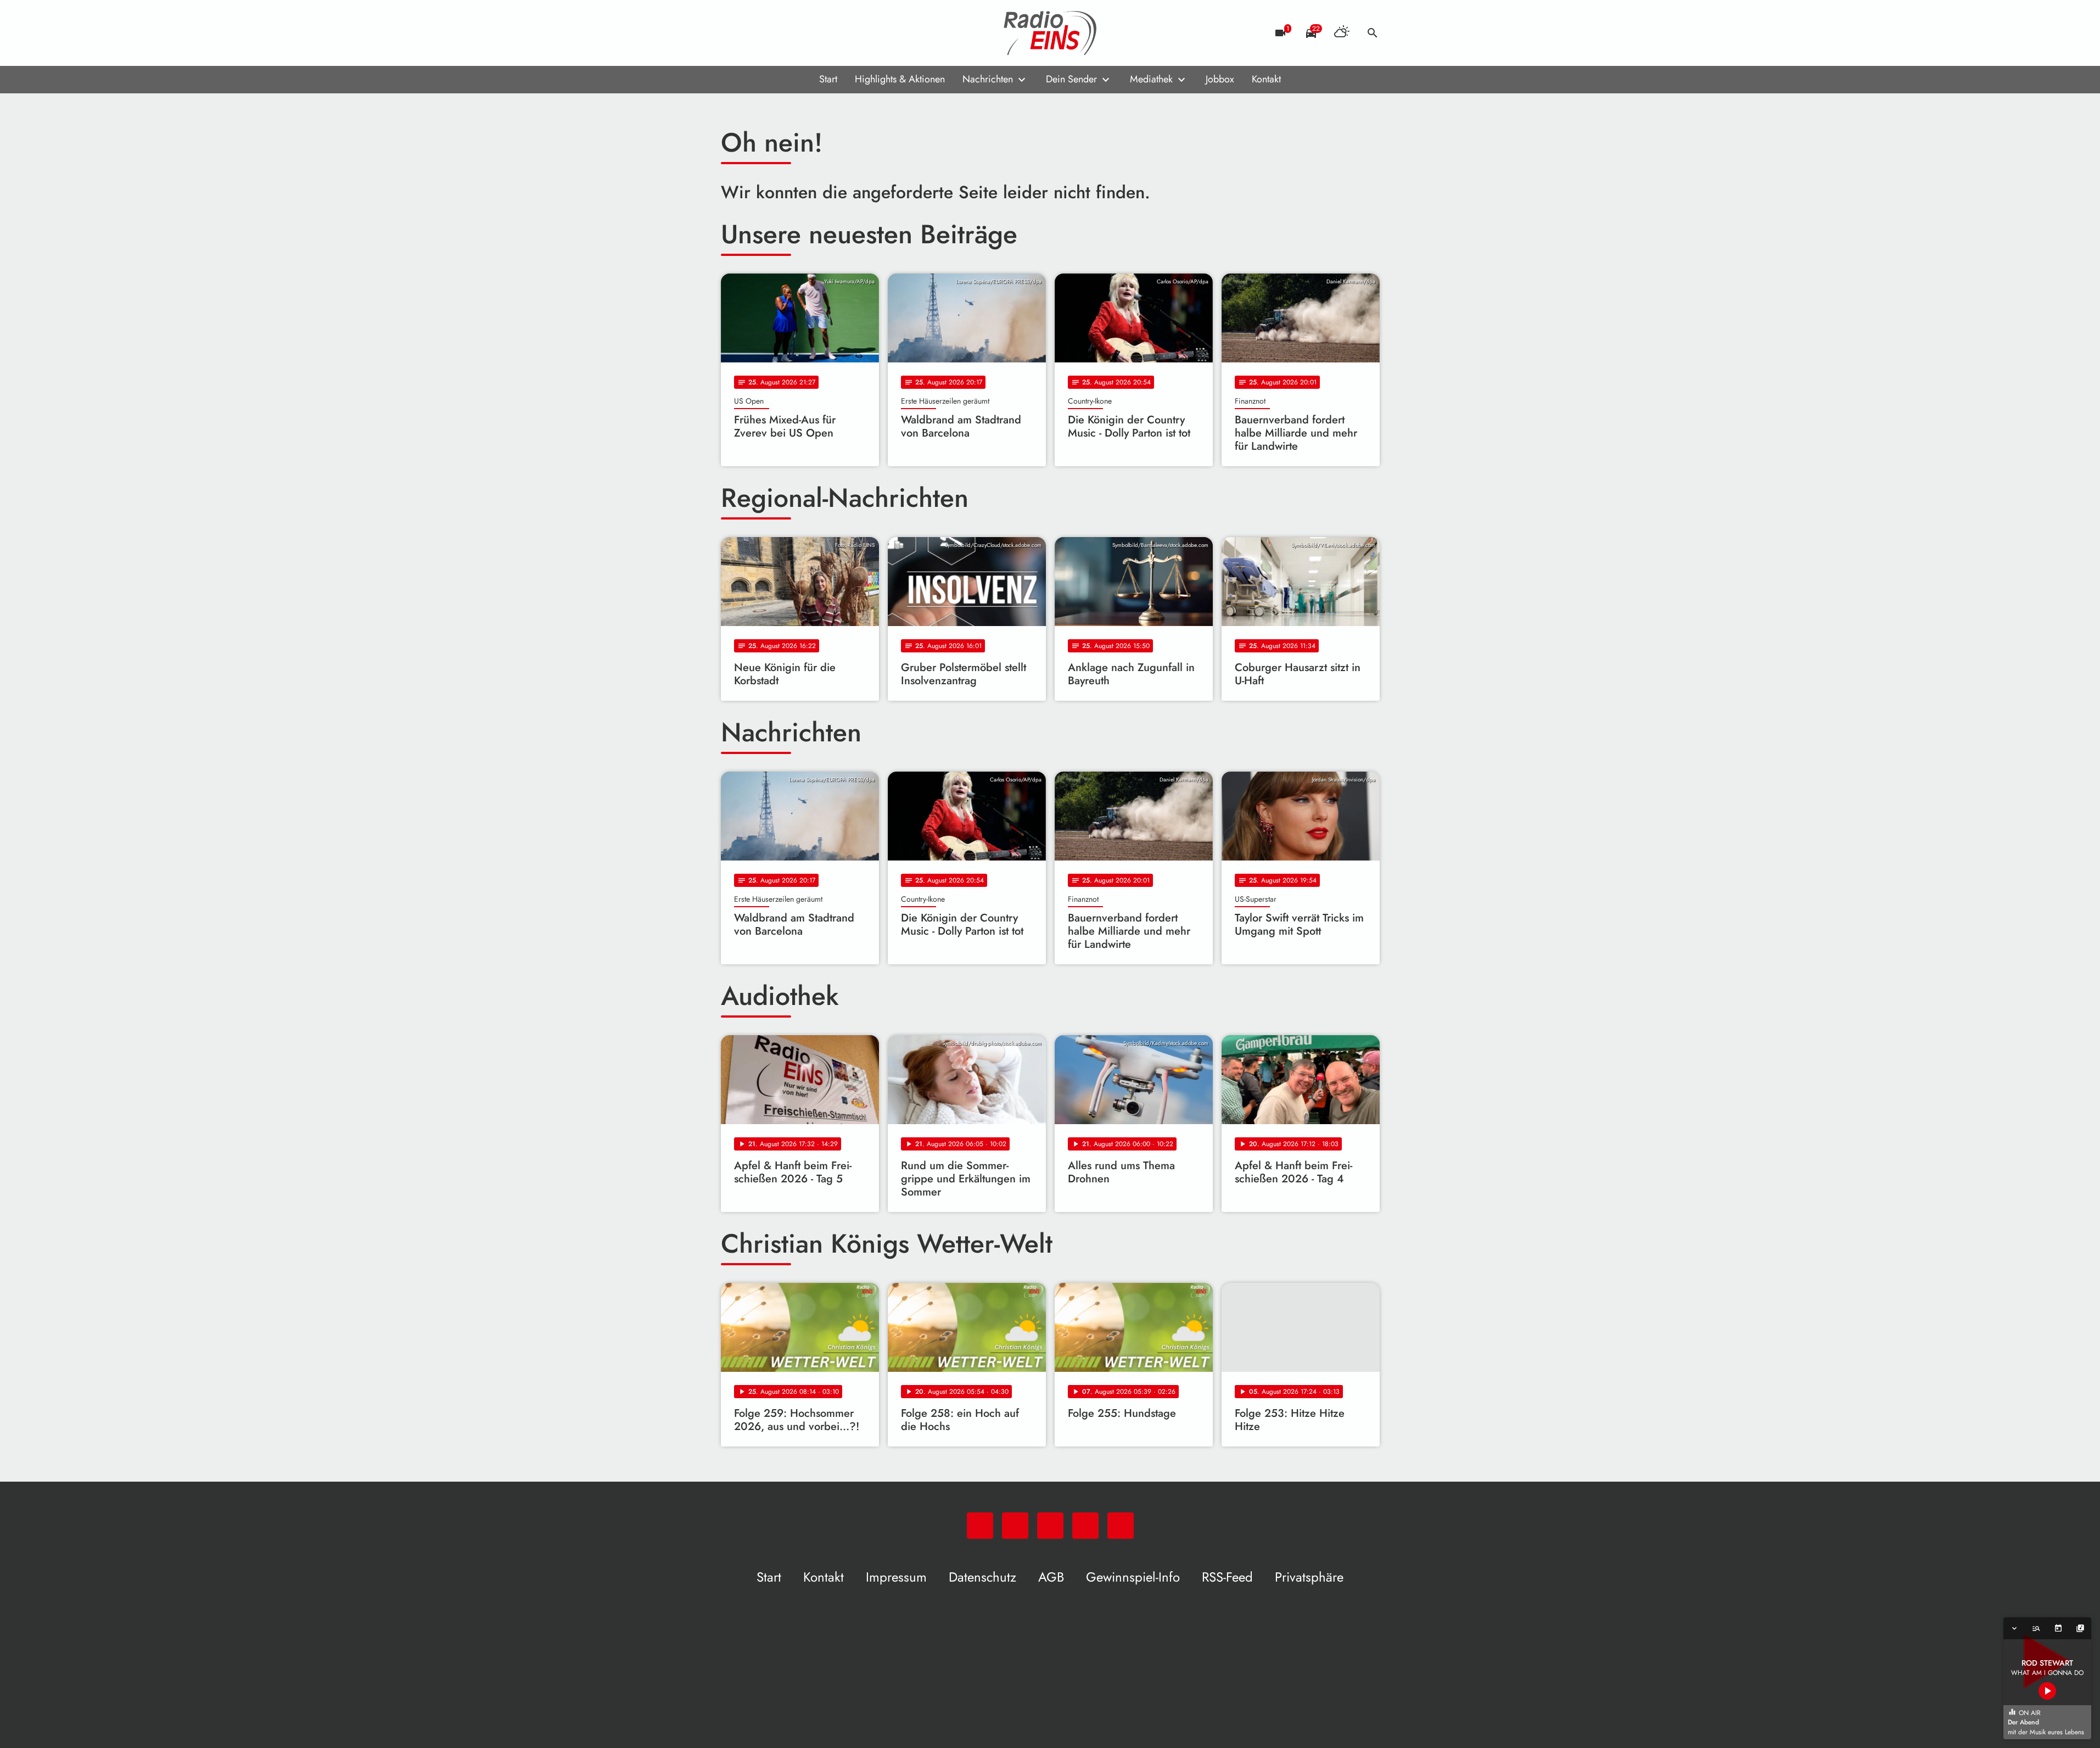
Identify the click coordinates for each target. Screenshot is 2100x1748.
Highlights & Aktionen (900, 79)
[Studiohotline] (820, 33)
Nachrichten (988, 79)
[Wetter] (1342, 33)
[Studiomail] (798, 33)
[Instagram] (776, 33)
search (1373, 33)
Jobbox (1220, 79)
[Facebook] (754, 33)
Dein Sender (1071, 79)
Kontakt (1266, 79)
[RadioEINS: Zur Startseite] (1050, 33)
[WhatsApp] (732, 33)
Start (828, 79)
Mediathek (1151, 79)
